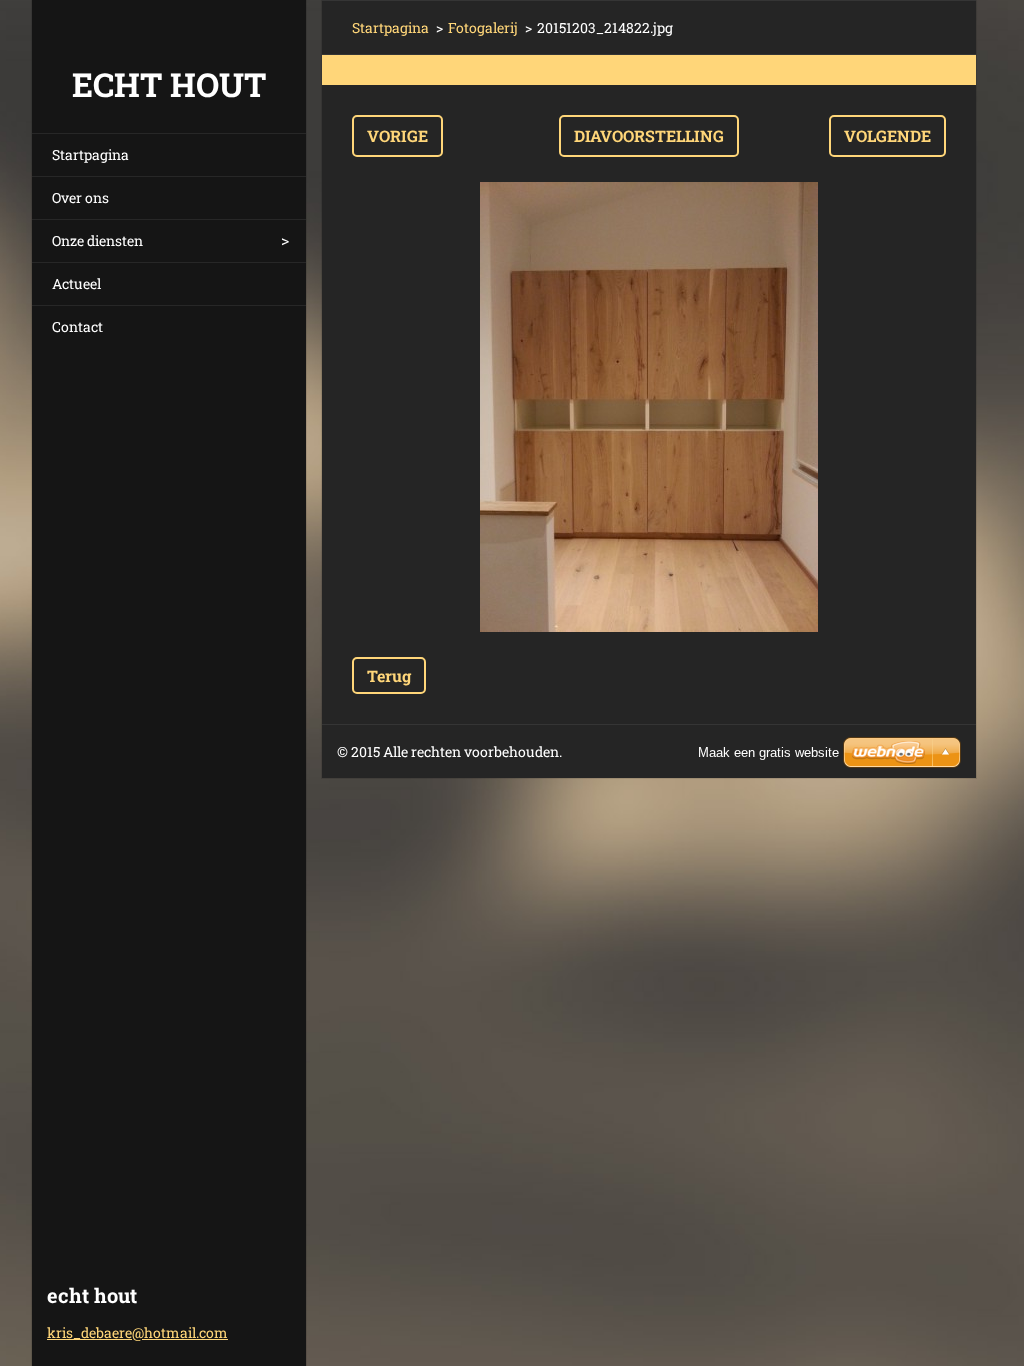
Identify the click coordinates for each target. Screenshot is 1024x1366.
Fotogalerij (483, 27)
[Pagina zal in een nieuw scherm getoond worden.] (649, 407)
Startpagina (90, 154)
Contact (77, 326)
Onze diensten (97, 240)
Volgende (887, 135)
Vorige (397, 135)
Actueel (76, 283)
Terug (389, 675)
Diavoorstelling (649, 135)
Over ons (80, 197)
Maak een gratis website (768, 752)
